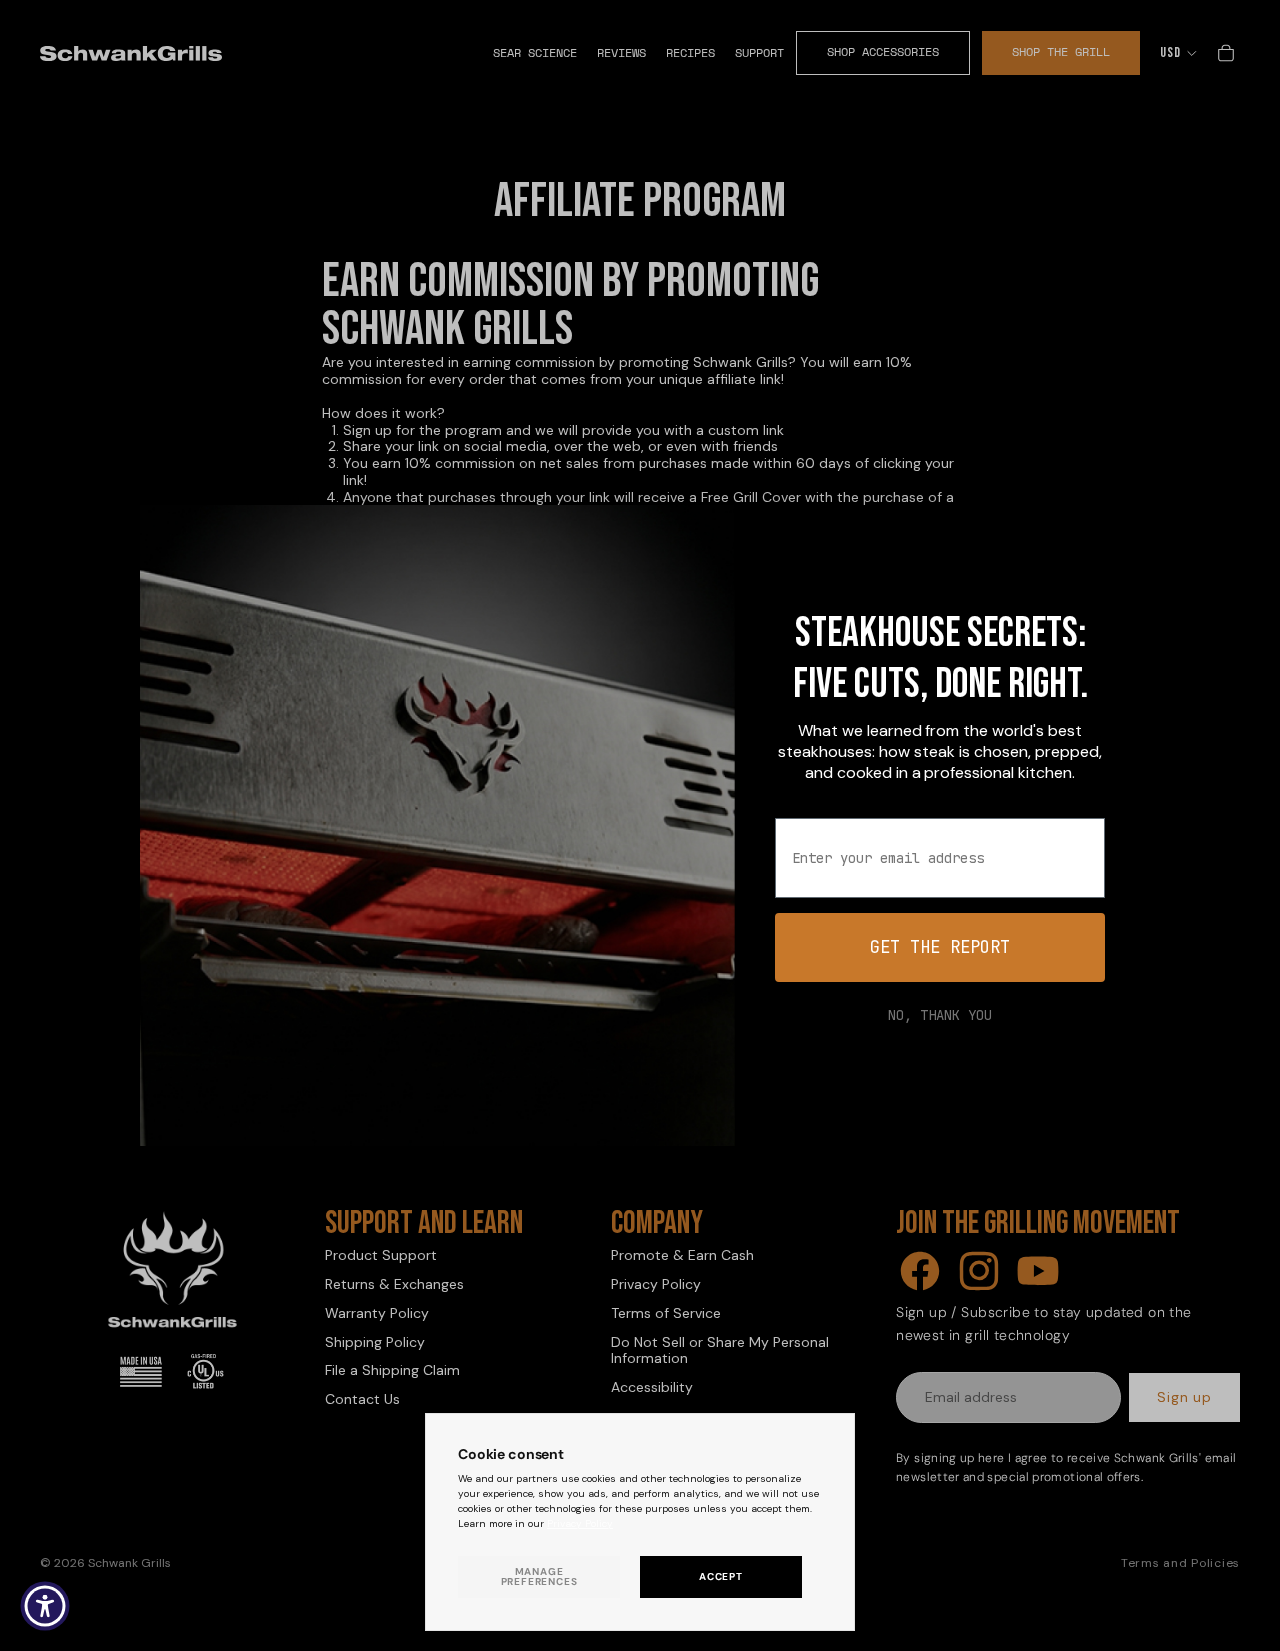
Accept (721, 1576)
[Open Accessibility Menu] (45, 1606)
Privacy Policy (580, 1523)
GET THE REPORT (940, 947)
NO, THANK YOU (940, 1015)
